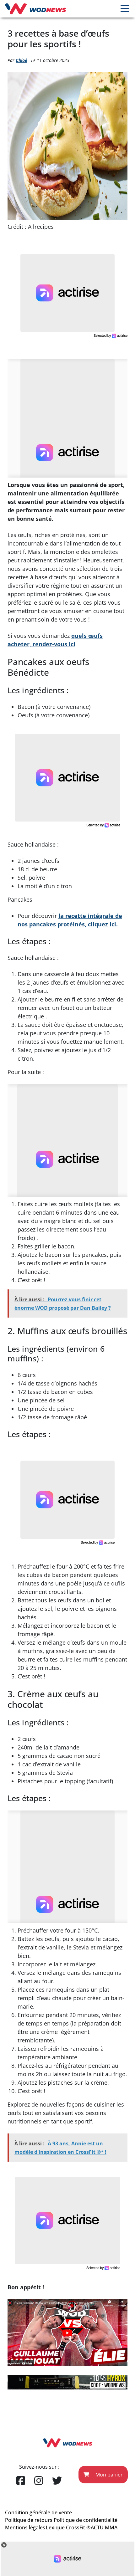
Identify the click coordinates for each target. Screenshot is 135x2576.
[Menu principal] (125, 9)
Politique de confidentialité (86, 2520)
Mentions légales (25, 2527)
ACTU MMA (104, 2527)
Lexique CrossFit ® (68, 2527)
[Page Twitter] (57, 2481)
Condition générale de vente (38, 2512)
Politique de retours (29, 2520)
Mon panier (108, 2475)
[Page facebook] (21, 2481)
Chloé (22, 60)
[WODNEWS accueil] (35, 9)
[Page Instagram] (39, 2481)
